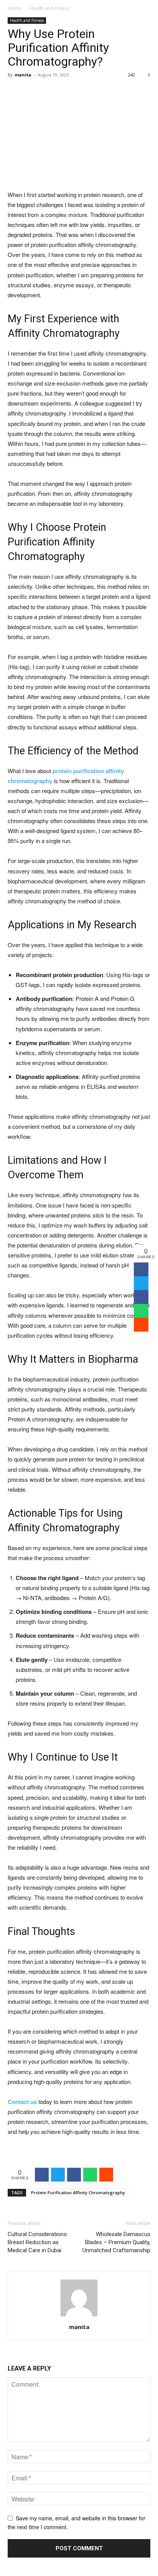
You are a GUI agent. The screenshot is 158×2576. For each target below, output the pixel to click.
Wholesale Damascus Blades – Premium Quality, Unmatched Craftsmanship (116, 2242)
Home (14, 8)
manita (23, 75)
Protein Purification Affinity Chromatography (78, 2192)
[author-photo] (79, 2316)
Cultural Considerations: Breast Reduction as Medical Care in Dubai (38, 2242)
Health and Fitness (49, 8)
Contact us (22, 2102)
